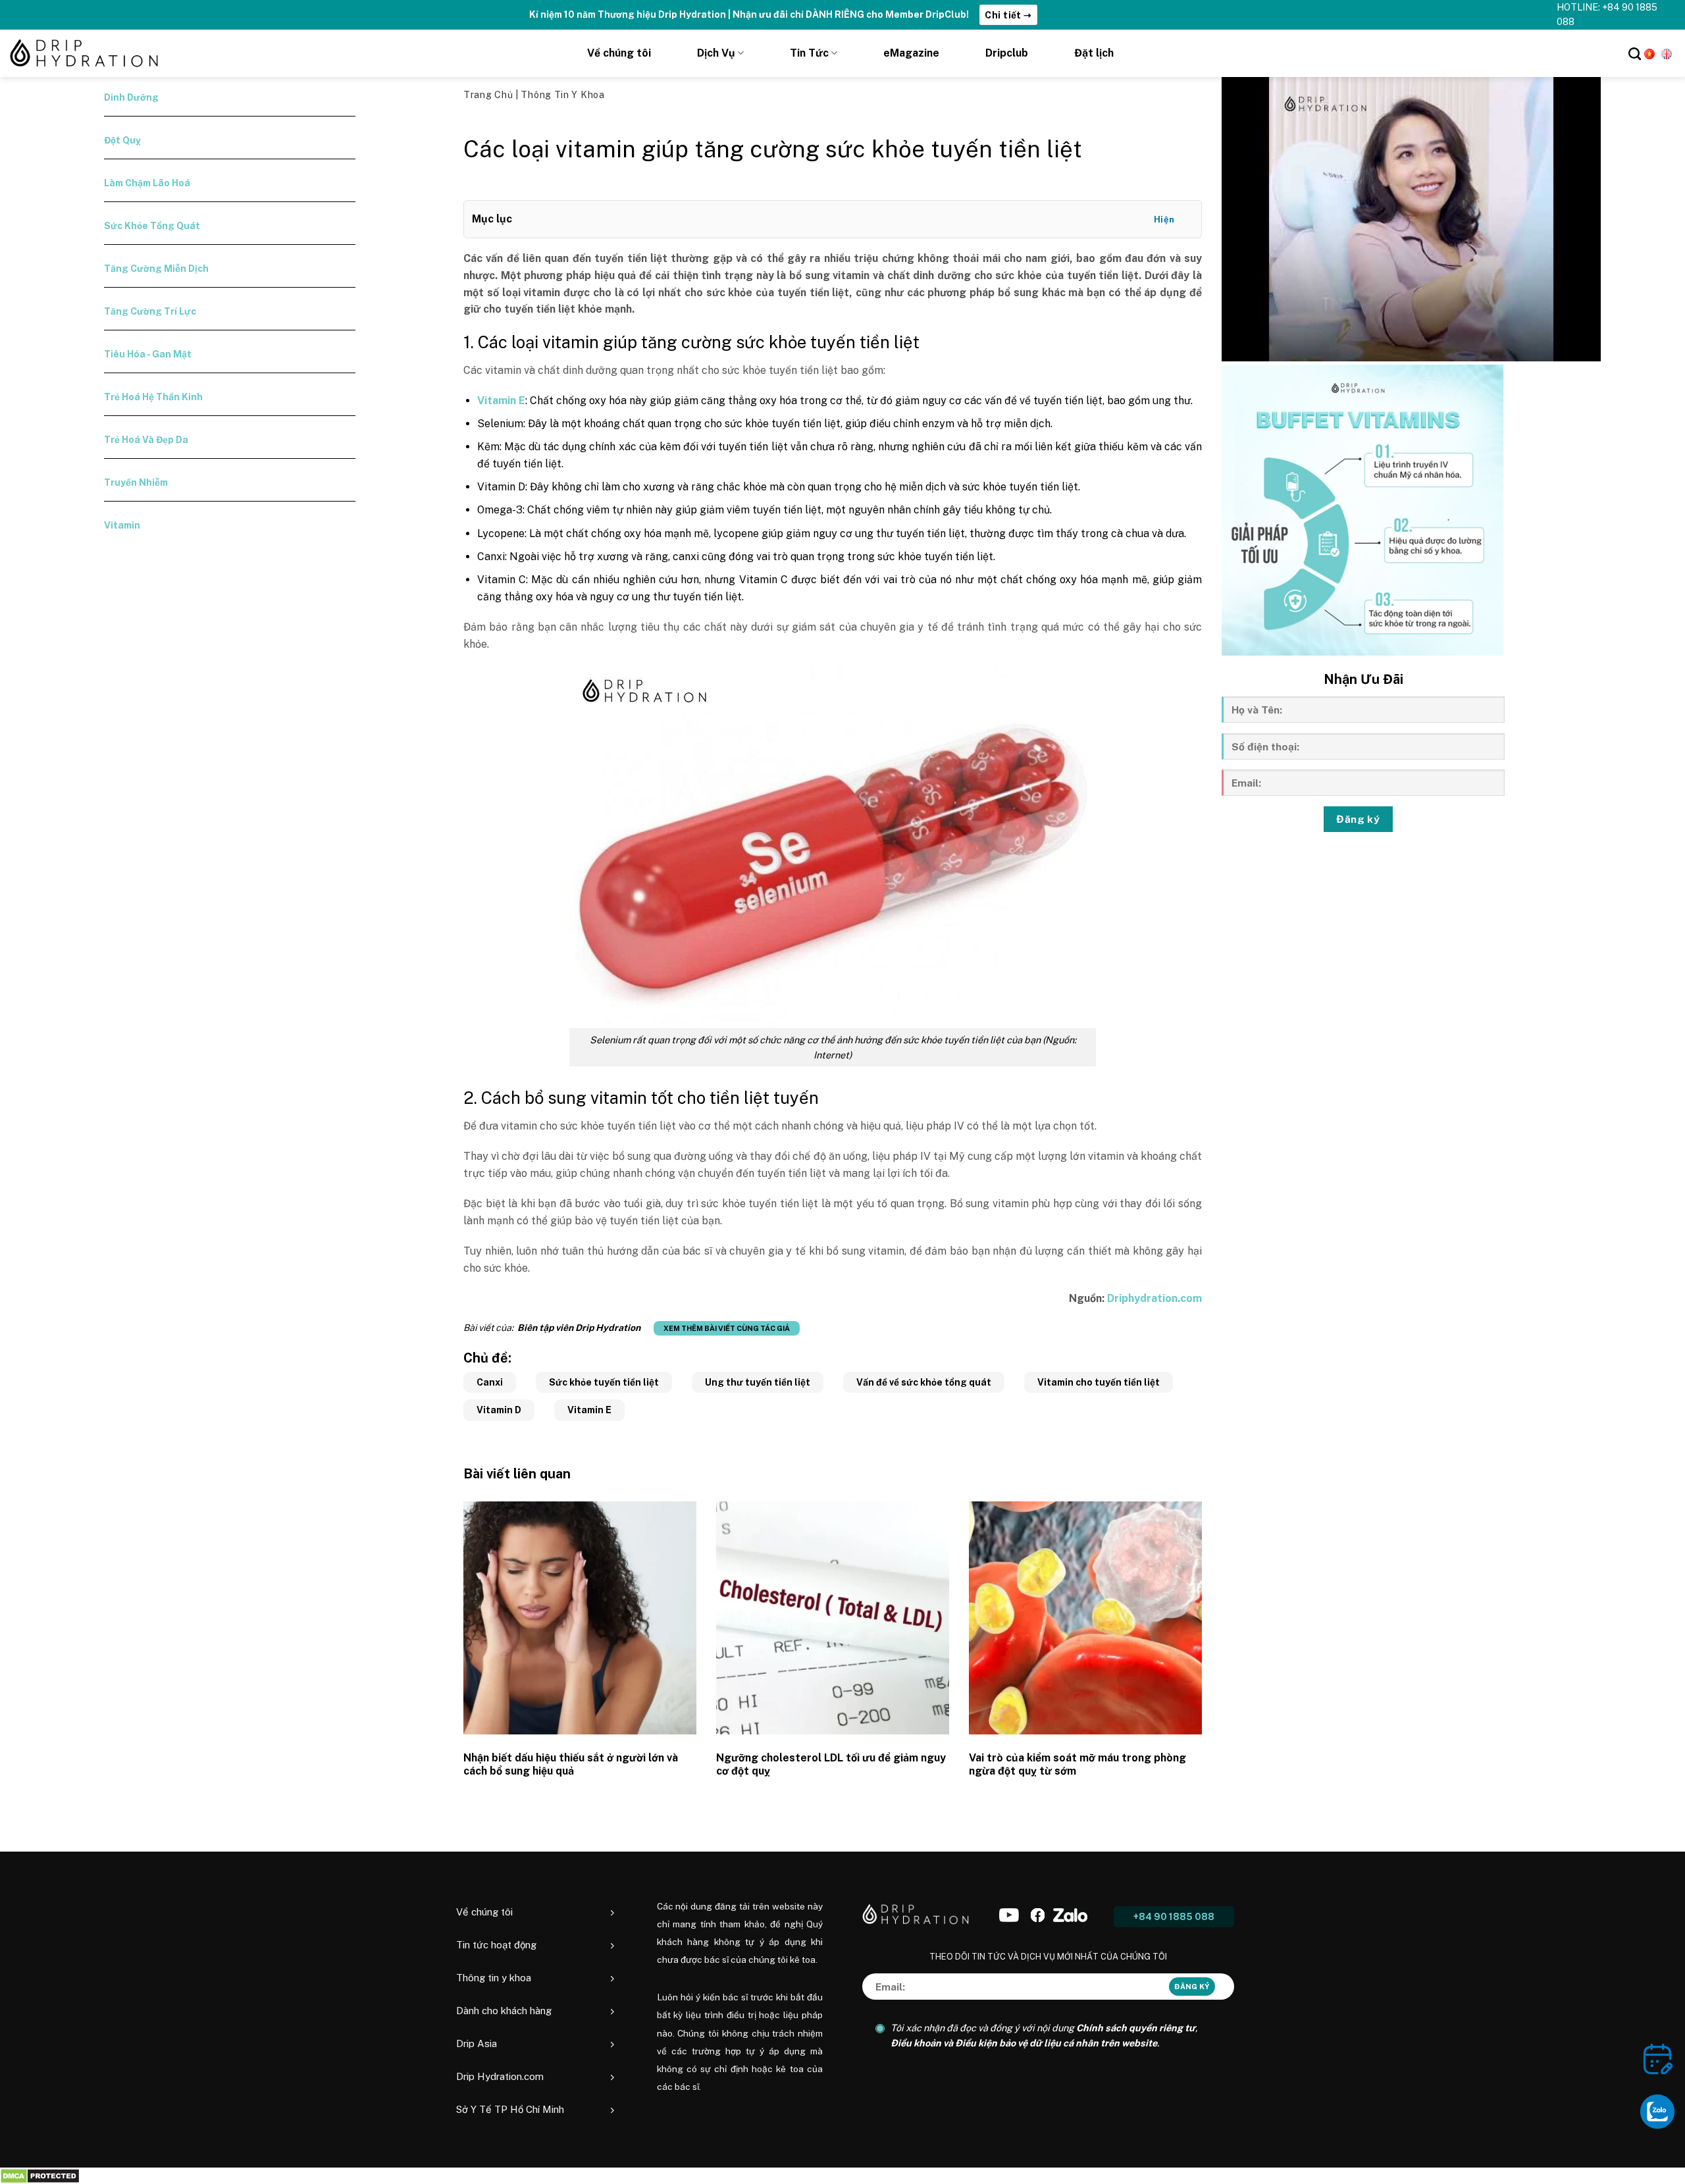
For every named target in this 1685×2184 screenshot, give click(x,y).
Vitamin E (589, 1410)
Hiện (1164, 220)
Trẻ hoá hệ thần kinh (153, 397)
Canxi (490, 1382)
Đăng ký (1358, 819)
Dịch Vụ (716, 53)
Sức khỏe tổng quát (152, 226)
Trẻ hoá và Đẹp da (146, 440)
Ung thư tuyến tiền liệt (758, 1382)
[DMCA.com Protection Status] (40, 2176)
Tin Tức (809, 53)
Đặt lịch (1094, 53)
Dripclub (1007, 53)
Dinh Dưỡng (131, 97)
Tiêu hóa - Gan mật (148, 354)
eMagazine (911, 53)
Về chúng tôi (619, 53)
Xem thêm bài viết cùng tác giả (727, 1328)
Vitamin (122, 525)
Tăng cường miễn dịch (156, 269)
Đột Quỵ (122, 140)
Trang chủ (489, 95)
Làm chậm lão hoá (147, 183)
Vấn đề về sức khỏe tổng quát (924, 1382)
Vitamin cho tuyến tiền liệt (1099, 1382)
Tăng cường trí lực (150, 311)
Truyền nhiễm (136, 482)
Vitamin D (499, 1410)
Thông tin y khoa (562, 95)
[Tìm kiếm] (1635, 54)
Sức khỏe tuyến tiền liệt (604, 1382)
